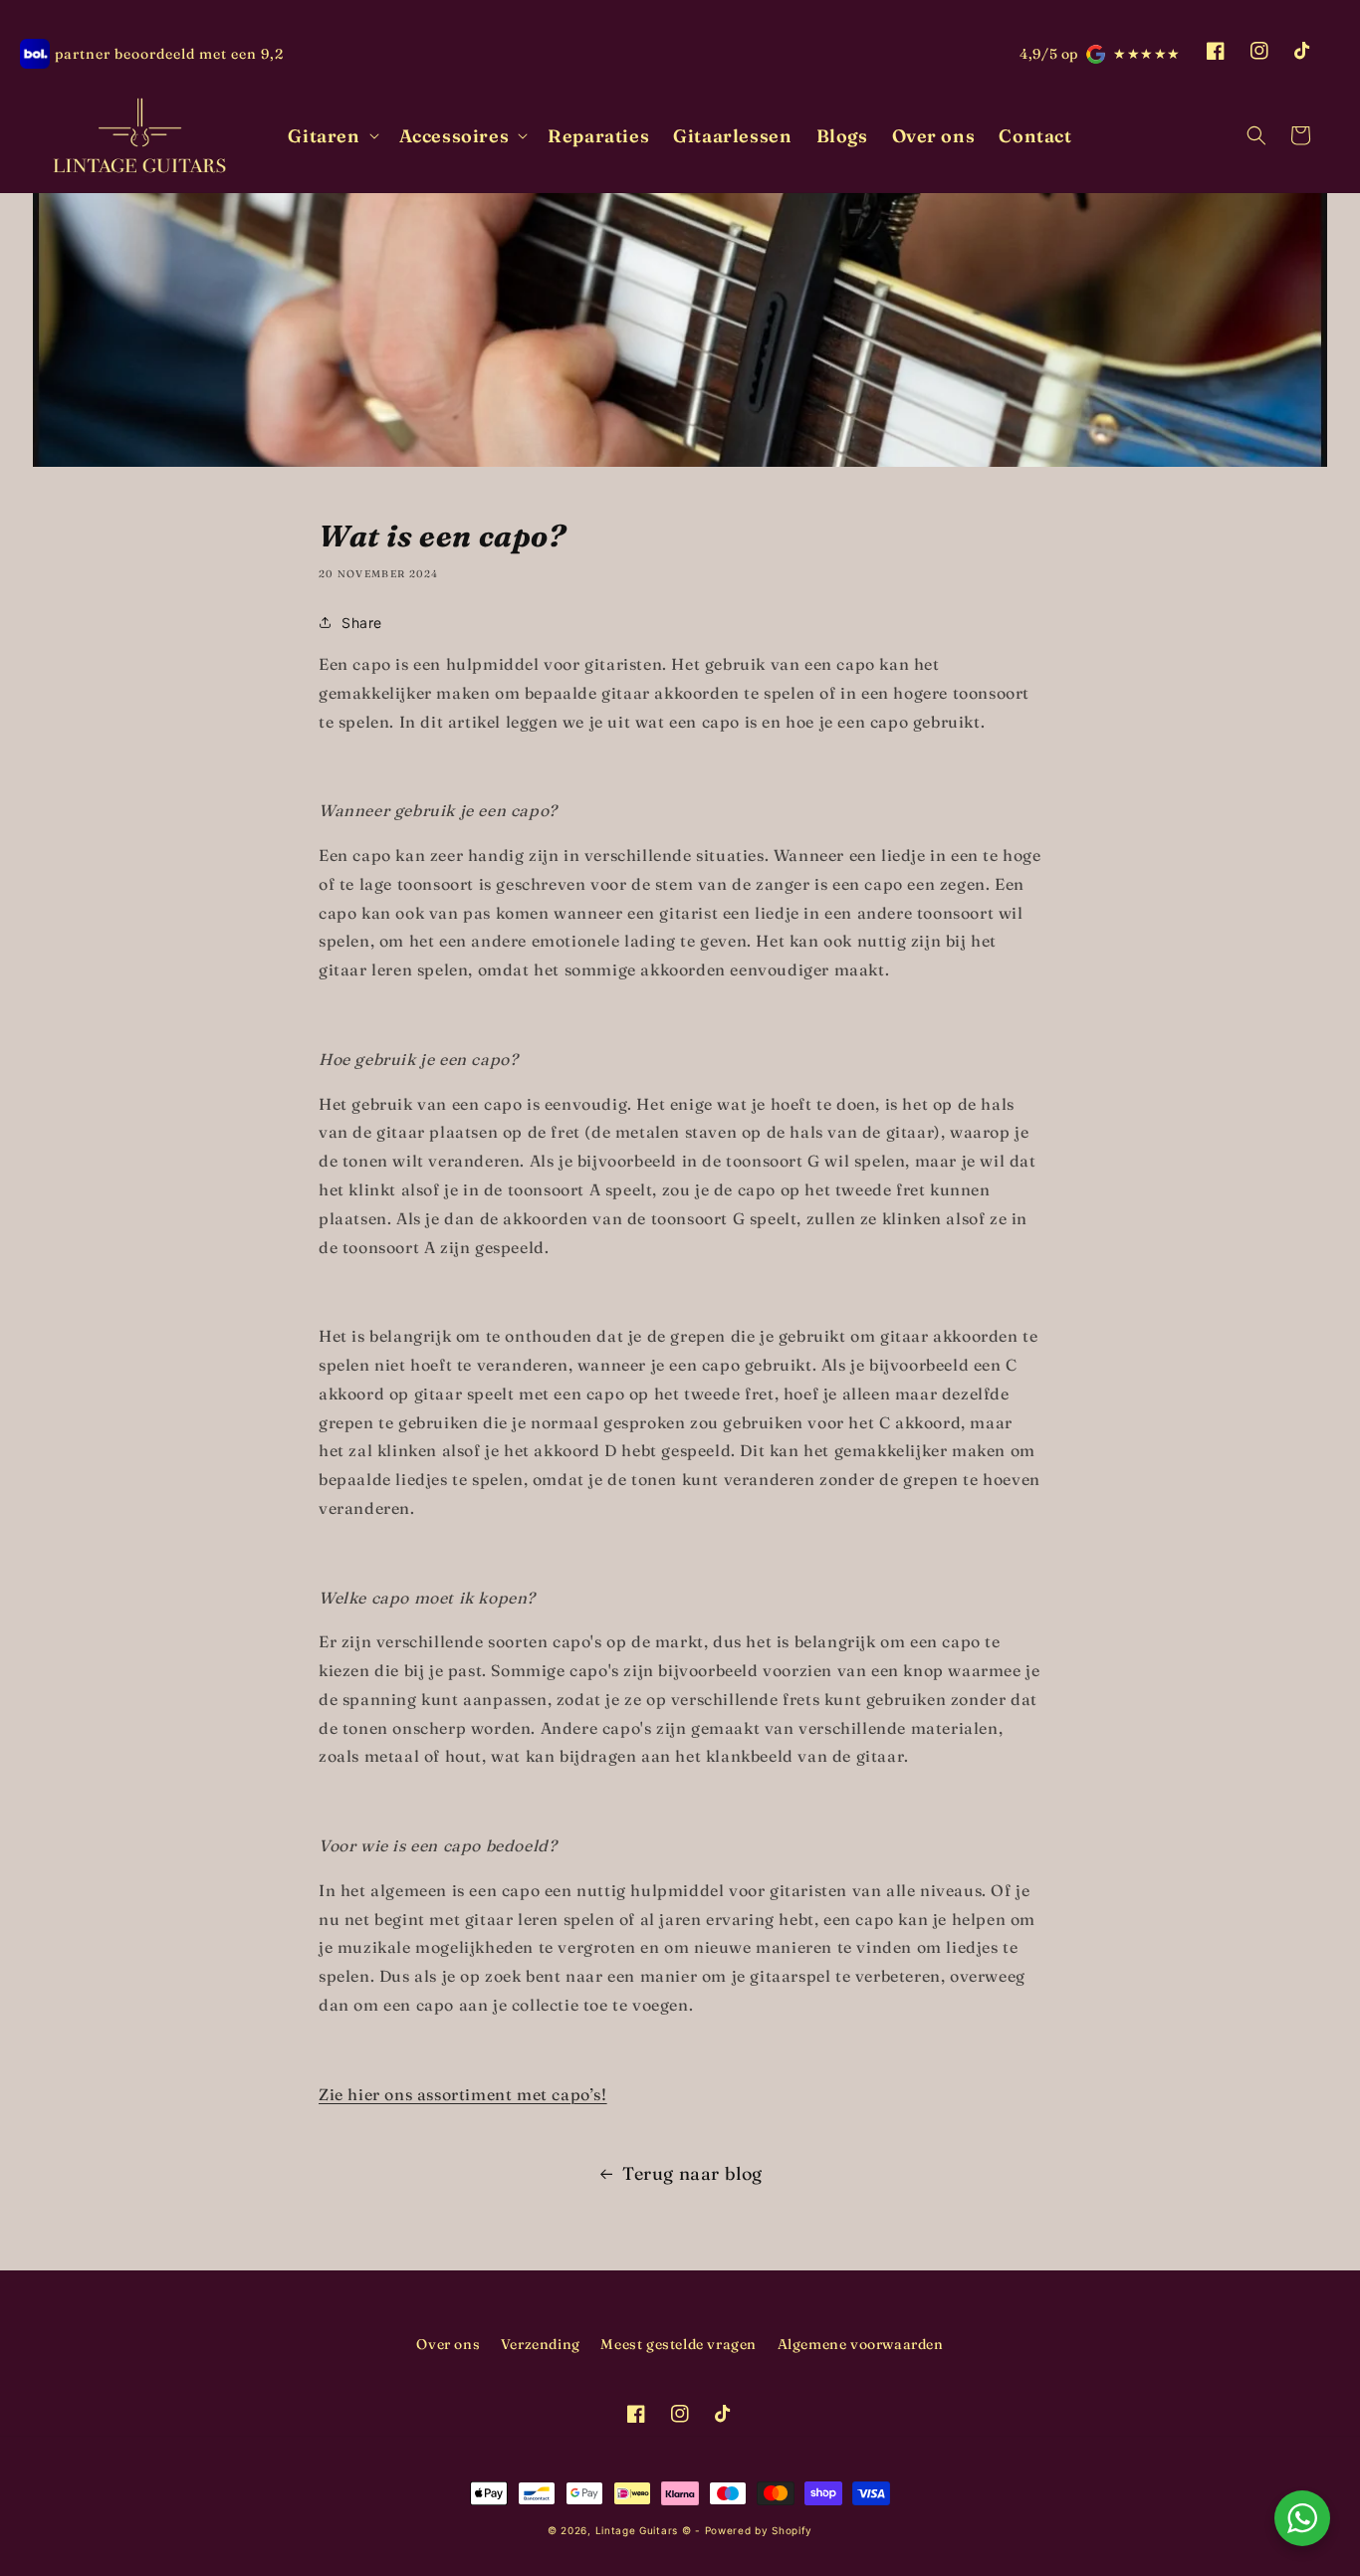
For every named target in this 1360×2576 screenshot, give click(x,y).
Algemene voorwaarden (861, 2344)
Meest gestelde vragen (679, 2344)
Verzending (541, 2344)
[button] (331, 136)
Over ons (448, 2344)
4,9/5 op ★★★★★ (1100, 54)
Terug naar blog (692, 2173)
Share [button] (362, 623)
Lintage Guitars (637, 2530)
